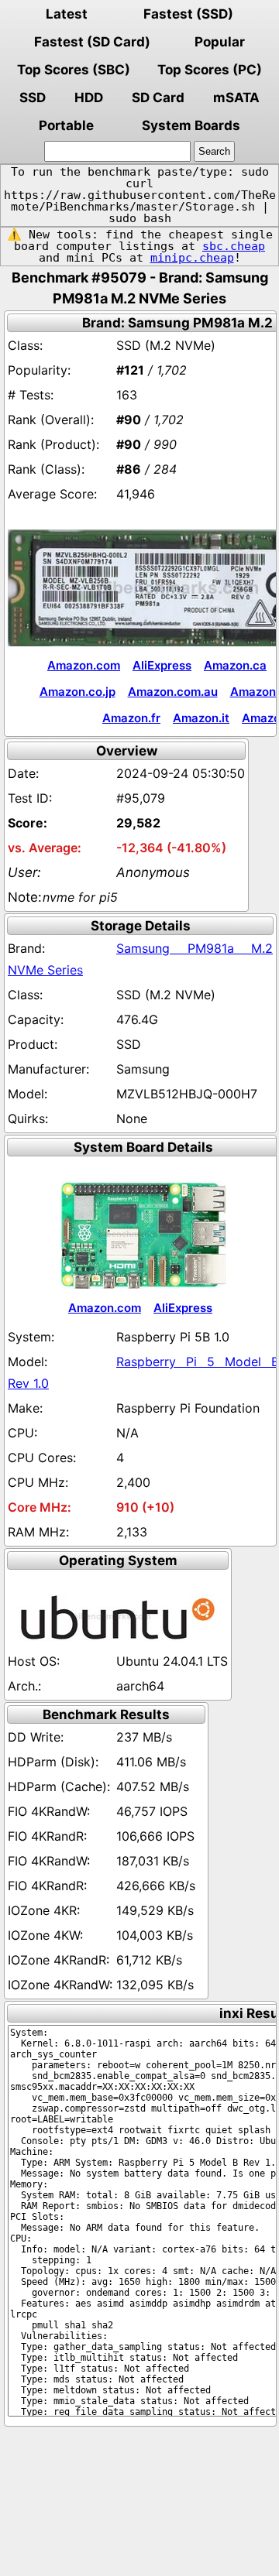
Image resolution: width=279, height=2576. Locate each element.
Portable (66, 125)
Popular (220, 42)
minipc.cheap (192, 258)
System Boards (191, 125)
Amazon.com (84, 665)
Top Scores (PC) (210, 70)
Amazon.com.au (173, 692)
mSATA (236, 98)
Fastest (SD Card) (92, 42)
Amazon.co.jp (77, 692)
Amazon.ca (235, 665)
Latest (67, 14)
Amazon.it (201, 718)
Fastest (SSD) (188, 14)
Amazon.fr (131, 718)
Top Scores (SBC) (74, 70)
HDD (89, 98)
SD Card (158, 98)
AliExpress (162, 665)
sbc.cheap (234, 246)
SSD (33, 98)
